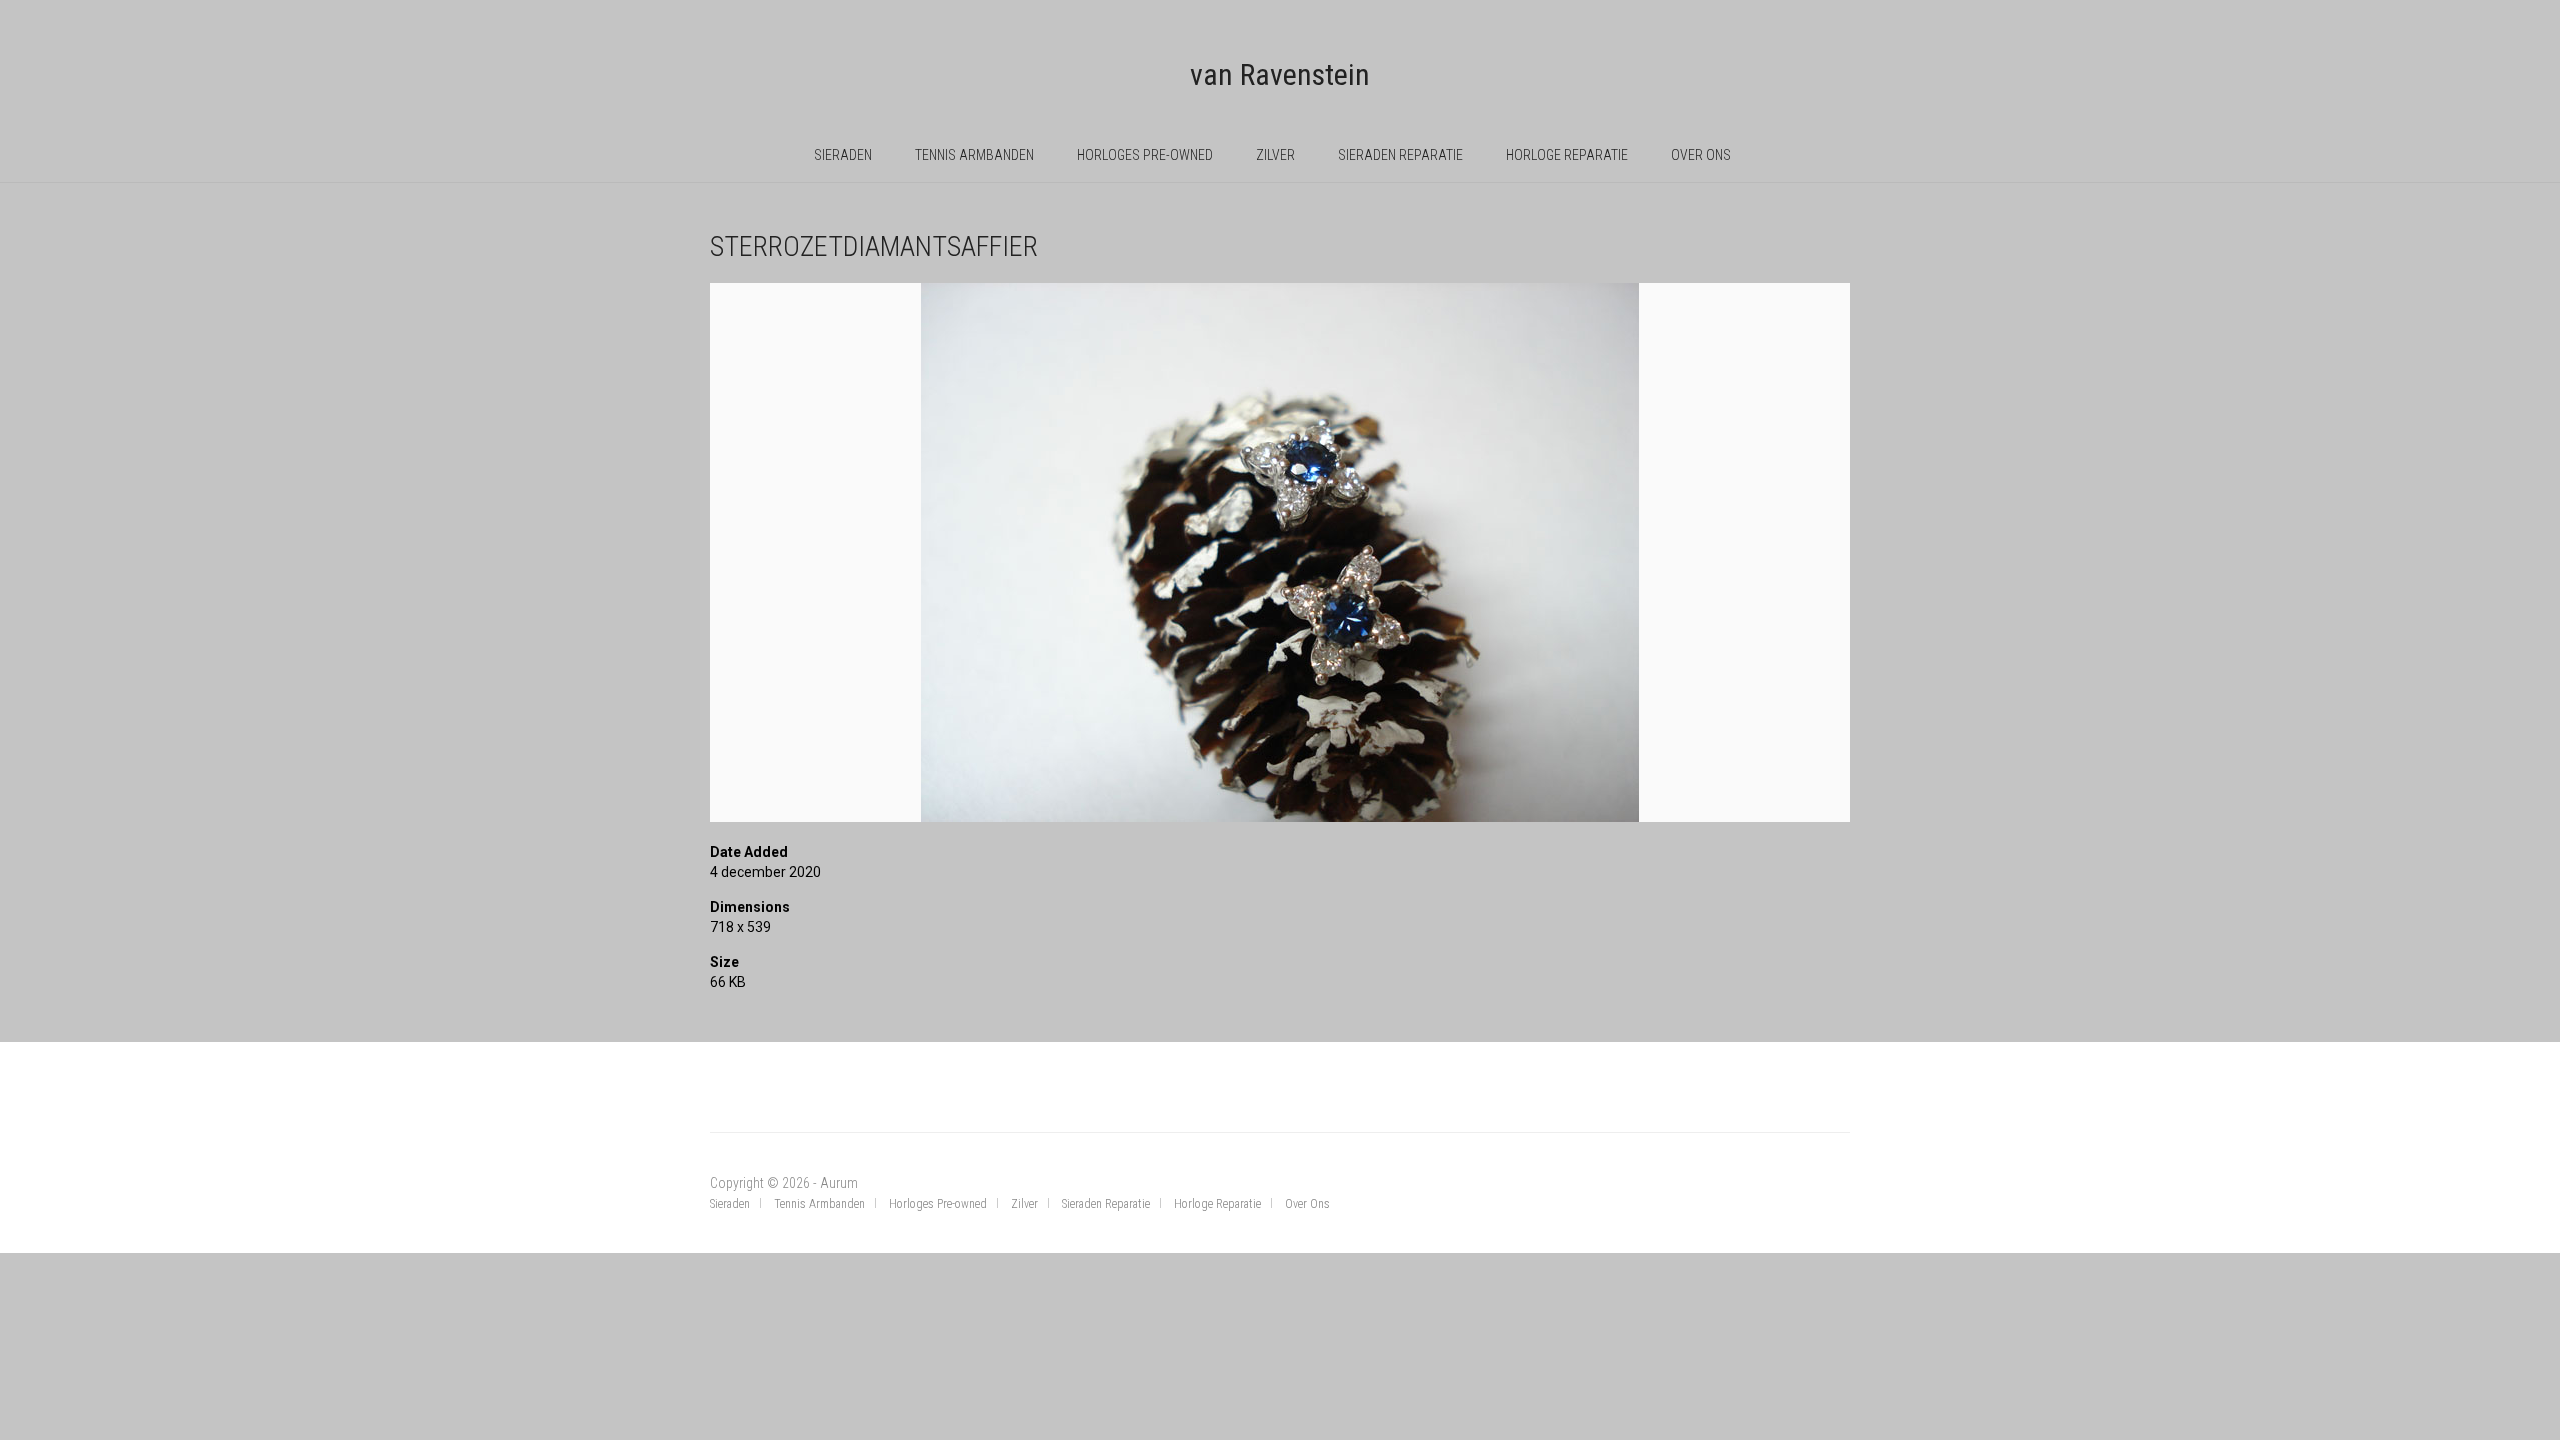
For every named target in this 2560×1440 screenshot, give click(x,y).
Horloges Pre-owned (1145, 155)
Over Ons (1701, 155)
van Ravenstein (1280, 74)
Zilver (1275, 155)
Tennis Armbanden (974, 155)
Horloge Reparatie (1567, 155)
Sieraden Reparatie (1400, 155)
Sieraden (843, 155)
